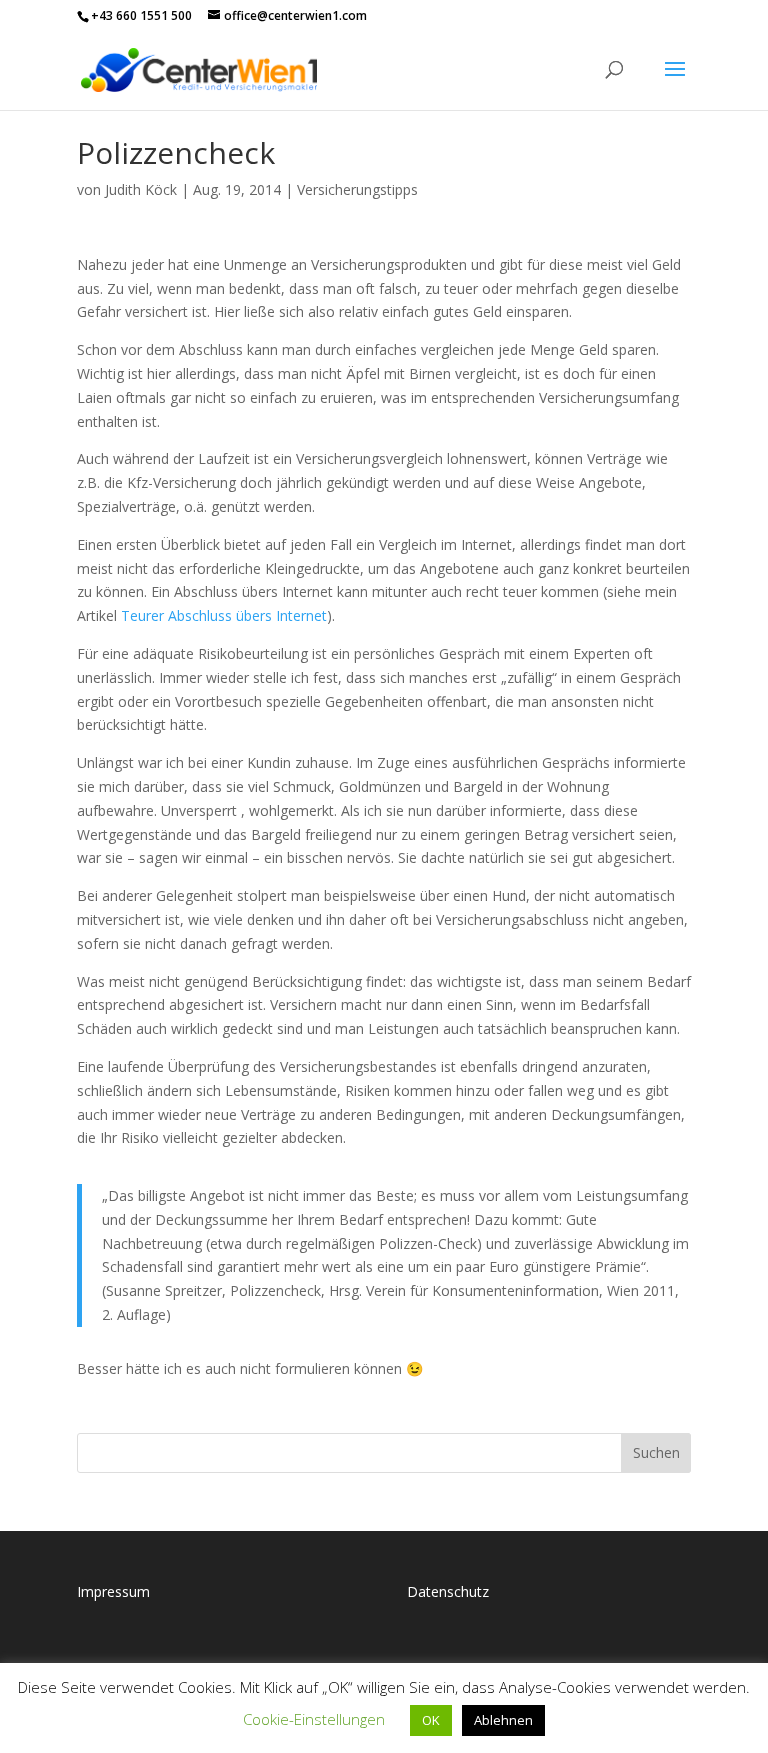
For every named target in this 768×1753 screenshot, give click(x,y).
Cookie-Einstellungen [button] (314, 1719)
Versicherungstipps (357, 189)
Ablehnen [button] (503, 1720)
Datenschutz (448, 1591)
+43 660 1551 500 (141, 15)
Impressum (113, 1591)
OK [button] (431, 1720)
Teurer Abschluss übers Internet (224, 615)
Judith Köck (141, 189)
